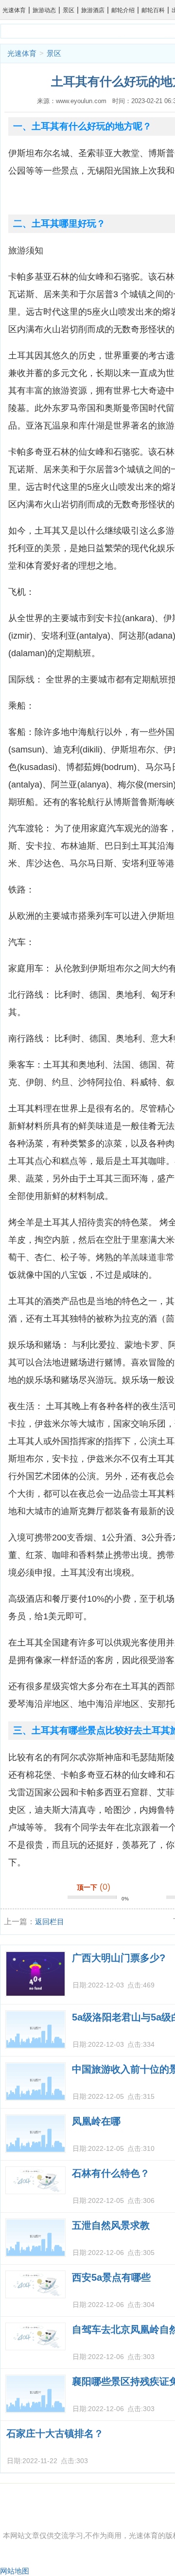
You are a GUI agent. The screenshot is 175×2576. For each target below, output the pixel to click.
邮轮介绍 (123, 10)
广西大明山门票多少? (119, 1958)
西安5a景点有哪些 (111, 2277)
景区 (69, 10)
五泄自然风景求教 (111, 2225)
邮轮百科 (153, 10)
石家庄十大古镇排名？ (55, 2433)
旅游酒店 (93, 10)
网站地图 (15, 2571)
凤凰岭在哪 (96, 2121)
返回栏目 (50, 1922)
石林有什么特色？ (111, 2173)
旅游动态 (44, 10)
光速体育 (14, 10)
